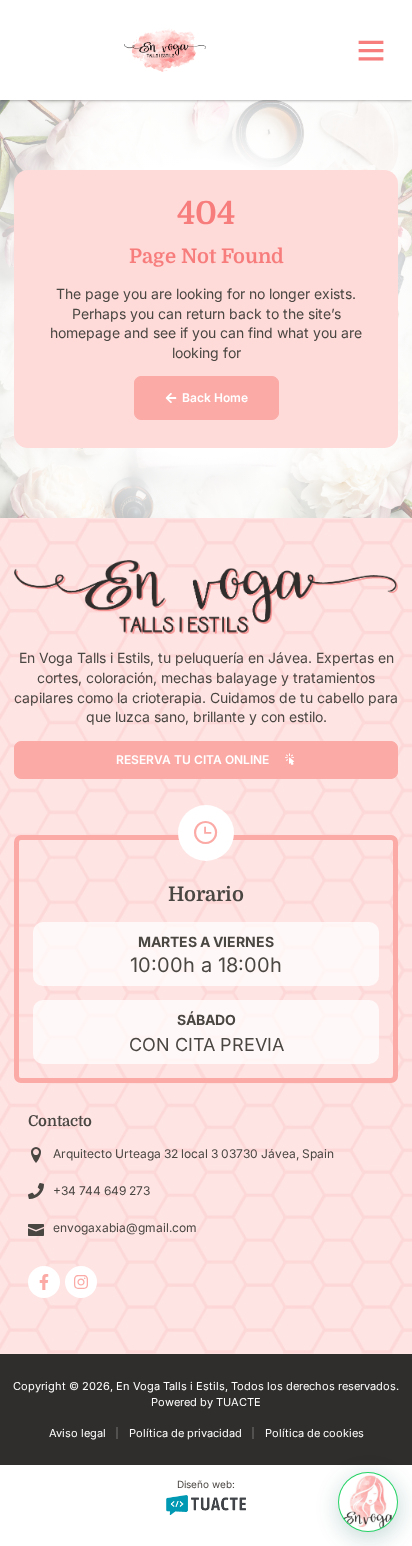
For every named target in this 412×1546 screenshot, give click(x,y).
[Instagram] (81, 1282)
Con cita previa (206, 1044)
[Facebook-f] (44, 1282)
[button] (371, 50)
